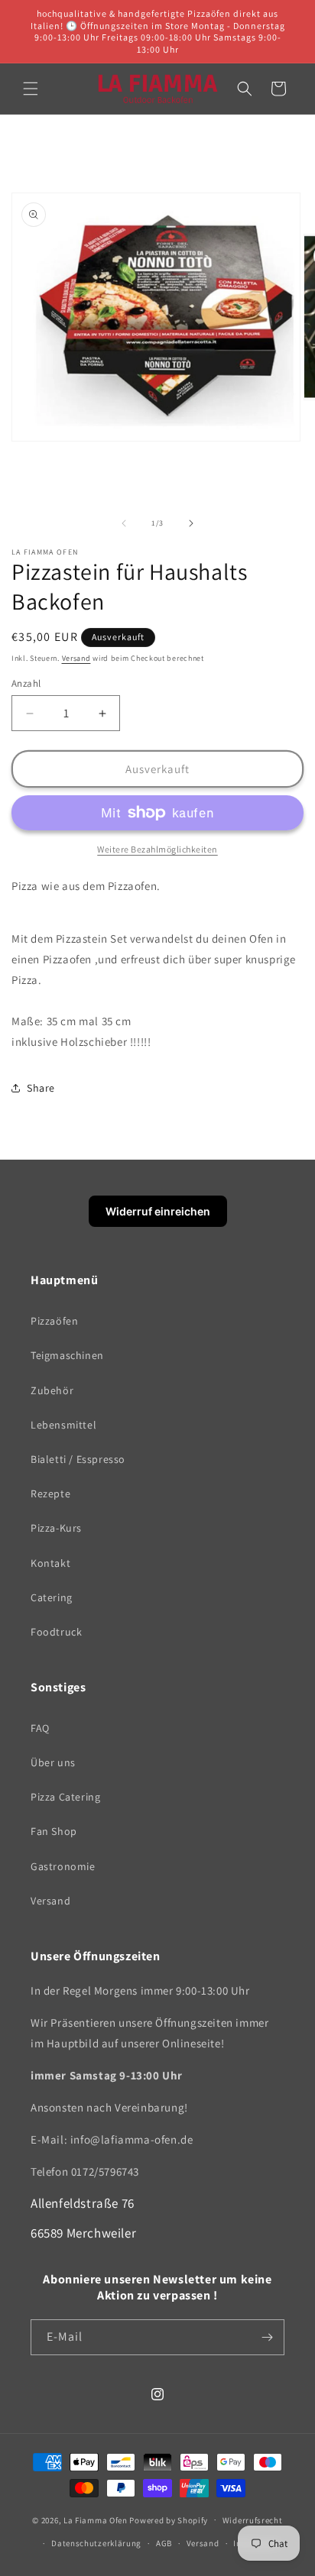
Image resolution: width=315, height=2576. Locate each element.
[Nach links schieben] (124, 523)
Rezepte (50, 1493)
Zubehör (52, 1390)
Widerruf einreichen (158, 1211)
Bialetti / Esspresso (78, 1459)
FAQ (40, 1728)
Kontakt (50, 1563)
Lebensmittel (63, 1425)
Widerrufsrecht (253, 2520)
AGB (164, 2543)
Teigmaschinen (67, 1355)
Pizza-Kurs (56, 1528)
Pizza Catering (65, 1797)
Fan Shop (54, 1831)
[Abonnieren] (267, 2337)
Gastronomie (63, 1866)
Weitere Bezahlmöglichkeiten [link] (157, 849)
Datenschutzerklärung (96, 2543)
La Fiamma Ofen (97, 2519)
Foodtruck (56, 1632)
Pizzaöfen (54, 1321)
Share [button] (41, 1088)
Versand (76, 658)
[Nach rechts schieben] (191, 523)
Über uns (53, 1762)
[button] (31, 89)
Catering (52, 1597)
